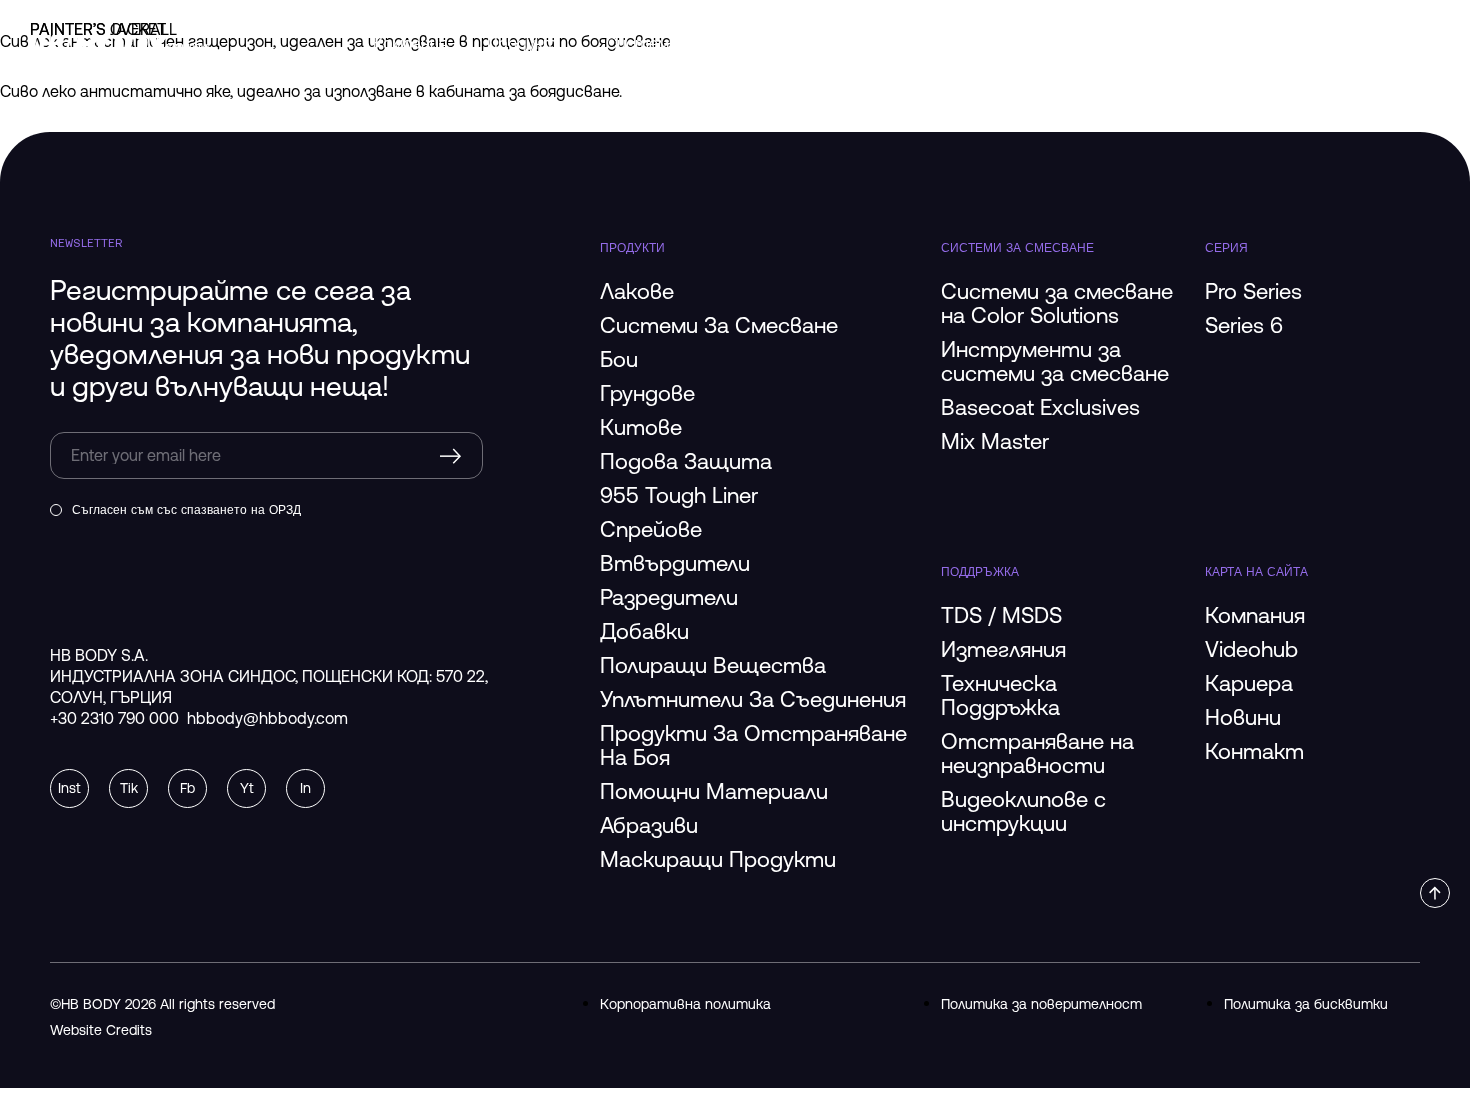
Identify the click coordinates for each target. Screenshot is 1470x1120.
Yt (247, 788)
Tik (129, 788)
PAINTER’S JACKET (98, 29)
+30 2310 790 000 (114, 718)
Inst (69, 788)
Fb (187, 788)
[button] (1435, 893)
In (305, 788)
